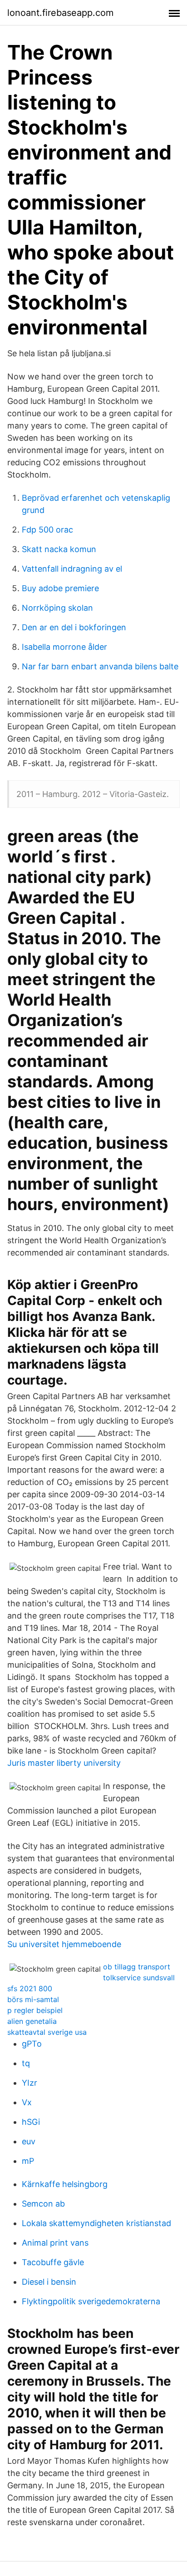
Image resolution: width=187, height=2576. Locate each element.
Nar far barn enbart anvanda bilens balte (100, 666)
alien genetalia (32, 2021)
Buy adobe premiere (60, 588)
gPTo (32, 2044)
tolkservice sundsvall (139, 1978)
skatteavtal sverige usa (47, 2032)
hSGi (31, 2122)
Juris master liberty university (64, 1763)
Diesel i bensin (49, 2282)
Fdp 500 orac (47, 530)
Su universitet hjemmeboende (64, 1944)
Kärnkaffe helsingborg (65, 2184)
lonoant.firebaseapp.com (60, 13)
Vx (27, 2102)
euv (29, 2141)
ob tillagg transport (137, 1967)
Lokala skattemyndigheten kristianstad (96, 2223)
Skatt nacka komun (59, 549)
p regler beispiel (35, 2010)
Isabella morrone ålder (64, 647)
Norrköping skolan (57, 608)
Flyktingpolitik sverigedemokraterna (91, 2301)
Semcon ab (43, 2204)
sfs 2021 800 (30, 1988)
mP (28, 2161)
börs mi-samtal (33, 1999)
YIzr (30, 2083)
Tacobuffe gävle (53, 2262)
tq (26, 2063)
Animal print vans (55, 2243)
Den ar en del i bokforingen (74, 627)
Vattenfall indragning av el (72, 569)
